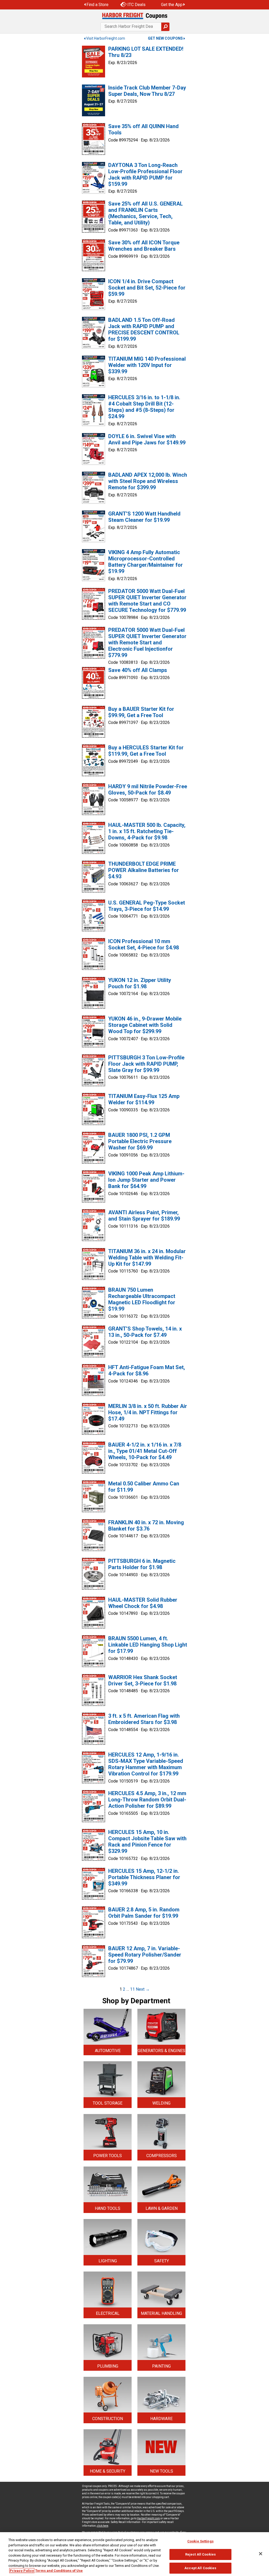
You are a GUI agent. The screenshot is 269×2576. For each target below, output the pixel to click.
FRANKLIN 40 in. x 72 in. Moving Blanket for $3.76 (146, 1526)
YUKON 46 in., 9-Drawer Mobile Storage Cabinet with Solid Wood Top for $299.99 (145, 1025)
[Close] (261, 2554)
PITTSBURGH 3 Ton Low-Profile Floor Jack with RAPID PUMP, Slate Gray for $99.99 (146, 1064)
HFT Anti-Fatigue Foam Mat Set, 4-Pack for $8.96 (147, 1370)
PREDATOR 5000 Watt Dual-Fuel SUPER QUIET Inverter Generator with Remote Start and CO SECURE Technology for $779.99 (147, 601)
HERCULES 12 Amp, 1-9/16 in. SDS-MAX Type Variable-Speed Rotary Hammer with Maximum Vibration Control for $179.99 (146, 1764)
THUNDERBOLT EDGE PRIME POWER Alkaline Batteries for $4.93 (144, 870)
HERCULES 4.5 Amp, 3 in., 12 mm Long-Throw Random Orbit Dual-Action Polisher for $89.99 (147, 1800)
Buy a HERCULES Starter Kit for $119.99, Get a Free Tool (146, 751)
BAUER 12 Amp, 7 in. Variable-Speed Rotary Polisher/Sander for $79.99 (145, 1955)
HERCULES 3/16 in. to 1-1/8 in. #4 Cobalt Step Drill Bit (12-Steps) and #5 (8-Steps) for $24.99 (144, 407)
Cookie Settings (200, 2541)
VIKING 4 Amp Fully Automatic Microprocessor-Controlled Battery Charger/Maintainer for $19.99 (146, 562)
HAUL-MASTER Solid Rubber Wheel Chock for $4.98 (143, 1603)
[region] (134, 2554)
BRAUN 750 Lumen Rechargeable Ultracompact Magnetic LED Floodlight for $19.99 (142, 1299)
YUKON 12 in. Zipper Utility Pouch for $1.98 (140, 983)
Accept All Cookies (200, 2568)
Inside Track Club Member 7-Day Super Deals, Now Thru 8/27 (147, 91)
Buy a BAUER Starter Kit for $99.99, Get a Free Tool (141, 712)
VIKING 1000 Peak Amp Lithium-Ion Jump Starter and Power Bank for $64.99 (146, 1180)
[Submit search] (165, 27)
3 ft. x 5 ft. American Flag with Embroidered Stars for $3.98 (144, 1719)
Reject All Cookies (200, 2554)
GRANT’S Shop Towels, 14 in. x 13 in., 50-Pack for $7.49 (145, 1332)
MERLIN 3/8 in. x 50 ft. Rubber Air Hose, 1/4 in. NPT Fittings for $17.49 (148, 1412)
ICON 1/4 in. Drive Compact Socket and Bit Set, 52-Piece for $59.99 (147, 288)
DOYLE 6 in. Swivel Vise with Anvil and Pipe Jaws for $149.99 (147, 439)
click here (103, 2526)
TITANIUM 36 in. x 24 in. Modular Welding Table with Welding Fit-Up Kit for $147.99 (147, 1258)
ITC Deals (136, 5)
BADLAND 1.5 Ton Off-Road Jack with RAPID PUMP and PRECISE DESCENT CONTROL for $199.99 (144, 329)
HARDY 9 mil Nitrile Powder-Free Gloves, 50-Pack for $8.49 (148, 790)
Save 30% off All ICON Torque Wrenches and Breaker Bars (144, 246)
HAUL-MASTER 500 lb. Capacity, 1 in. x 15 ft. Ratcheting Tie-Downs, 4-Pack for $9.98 (147, 831)
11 (132, 1989)
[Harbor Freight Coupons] (134, 16)
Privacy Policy (22, 2571)
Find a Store (97, 5)
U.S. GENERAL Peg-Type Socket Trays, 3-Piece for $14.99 (147, 906)
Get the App (172, 5)
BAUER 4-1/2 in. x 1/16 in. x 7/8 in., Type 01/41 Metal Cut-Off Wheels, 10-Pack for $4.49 (145, 1451)
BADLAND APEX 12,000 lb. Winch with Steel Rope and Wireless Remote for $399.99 (148, 481)
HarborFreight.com (148, 2518)
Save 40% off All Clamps (138, 670)
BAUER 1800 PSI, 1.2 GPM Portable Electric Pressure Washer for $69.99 (140, 1141)
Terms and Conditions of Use (59, 2571)
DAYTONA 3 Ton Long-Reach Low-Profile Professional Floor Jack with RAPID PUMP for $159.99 (145, 175)
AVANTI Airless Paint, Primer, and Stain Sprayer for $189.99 (144, 1216)
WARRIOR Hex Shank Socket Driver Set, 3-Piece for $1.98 (143, 1680)
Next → (143, 1989)
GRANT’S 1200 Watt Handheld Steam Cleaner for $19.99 (144, 517)
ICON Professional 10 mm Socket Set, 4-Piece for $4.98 (144, 944)
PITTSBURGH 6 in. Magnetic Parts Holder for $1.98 (142, 1564)
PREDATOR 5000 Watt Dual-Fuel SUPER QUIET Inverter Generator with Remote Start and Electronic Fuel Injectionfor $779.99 (147, 643)
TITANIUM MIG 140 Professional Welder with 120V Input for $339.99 (147, 365)
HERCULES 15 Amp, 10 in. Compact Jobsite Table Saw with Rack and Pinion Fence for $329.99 (147, 1842)
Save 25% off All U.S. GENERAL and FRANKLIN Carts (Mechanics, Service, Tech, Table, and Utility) (146, 213)
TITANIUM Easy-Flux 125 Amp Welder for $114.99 (144, 1099)
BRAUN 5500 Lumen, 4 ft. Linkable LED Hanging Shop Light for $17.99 (148, 1645)
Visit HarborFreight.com (106, 38)
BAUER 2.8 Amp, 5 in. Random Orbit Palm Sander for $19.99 (144, 1913)
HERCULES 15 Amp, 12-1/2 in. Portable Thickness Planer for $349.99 (144, 1877)
